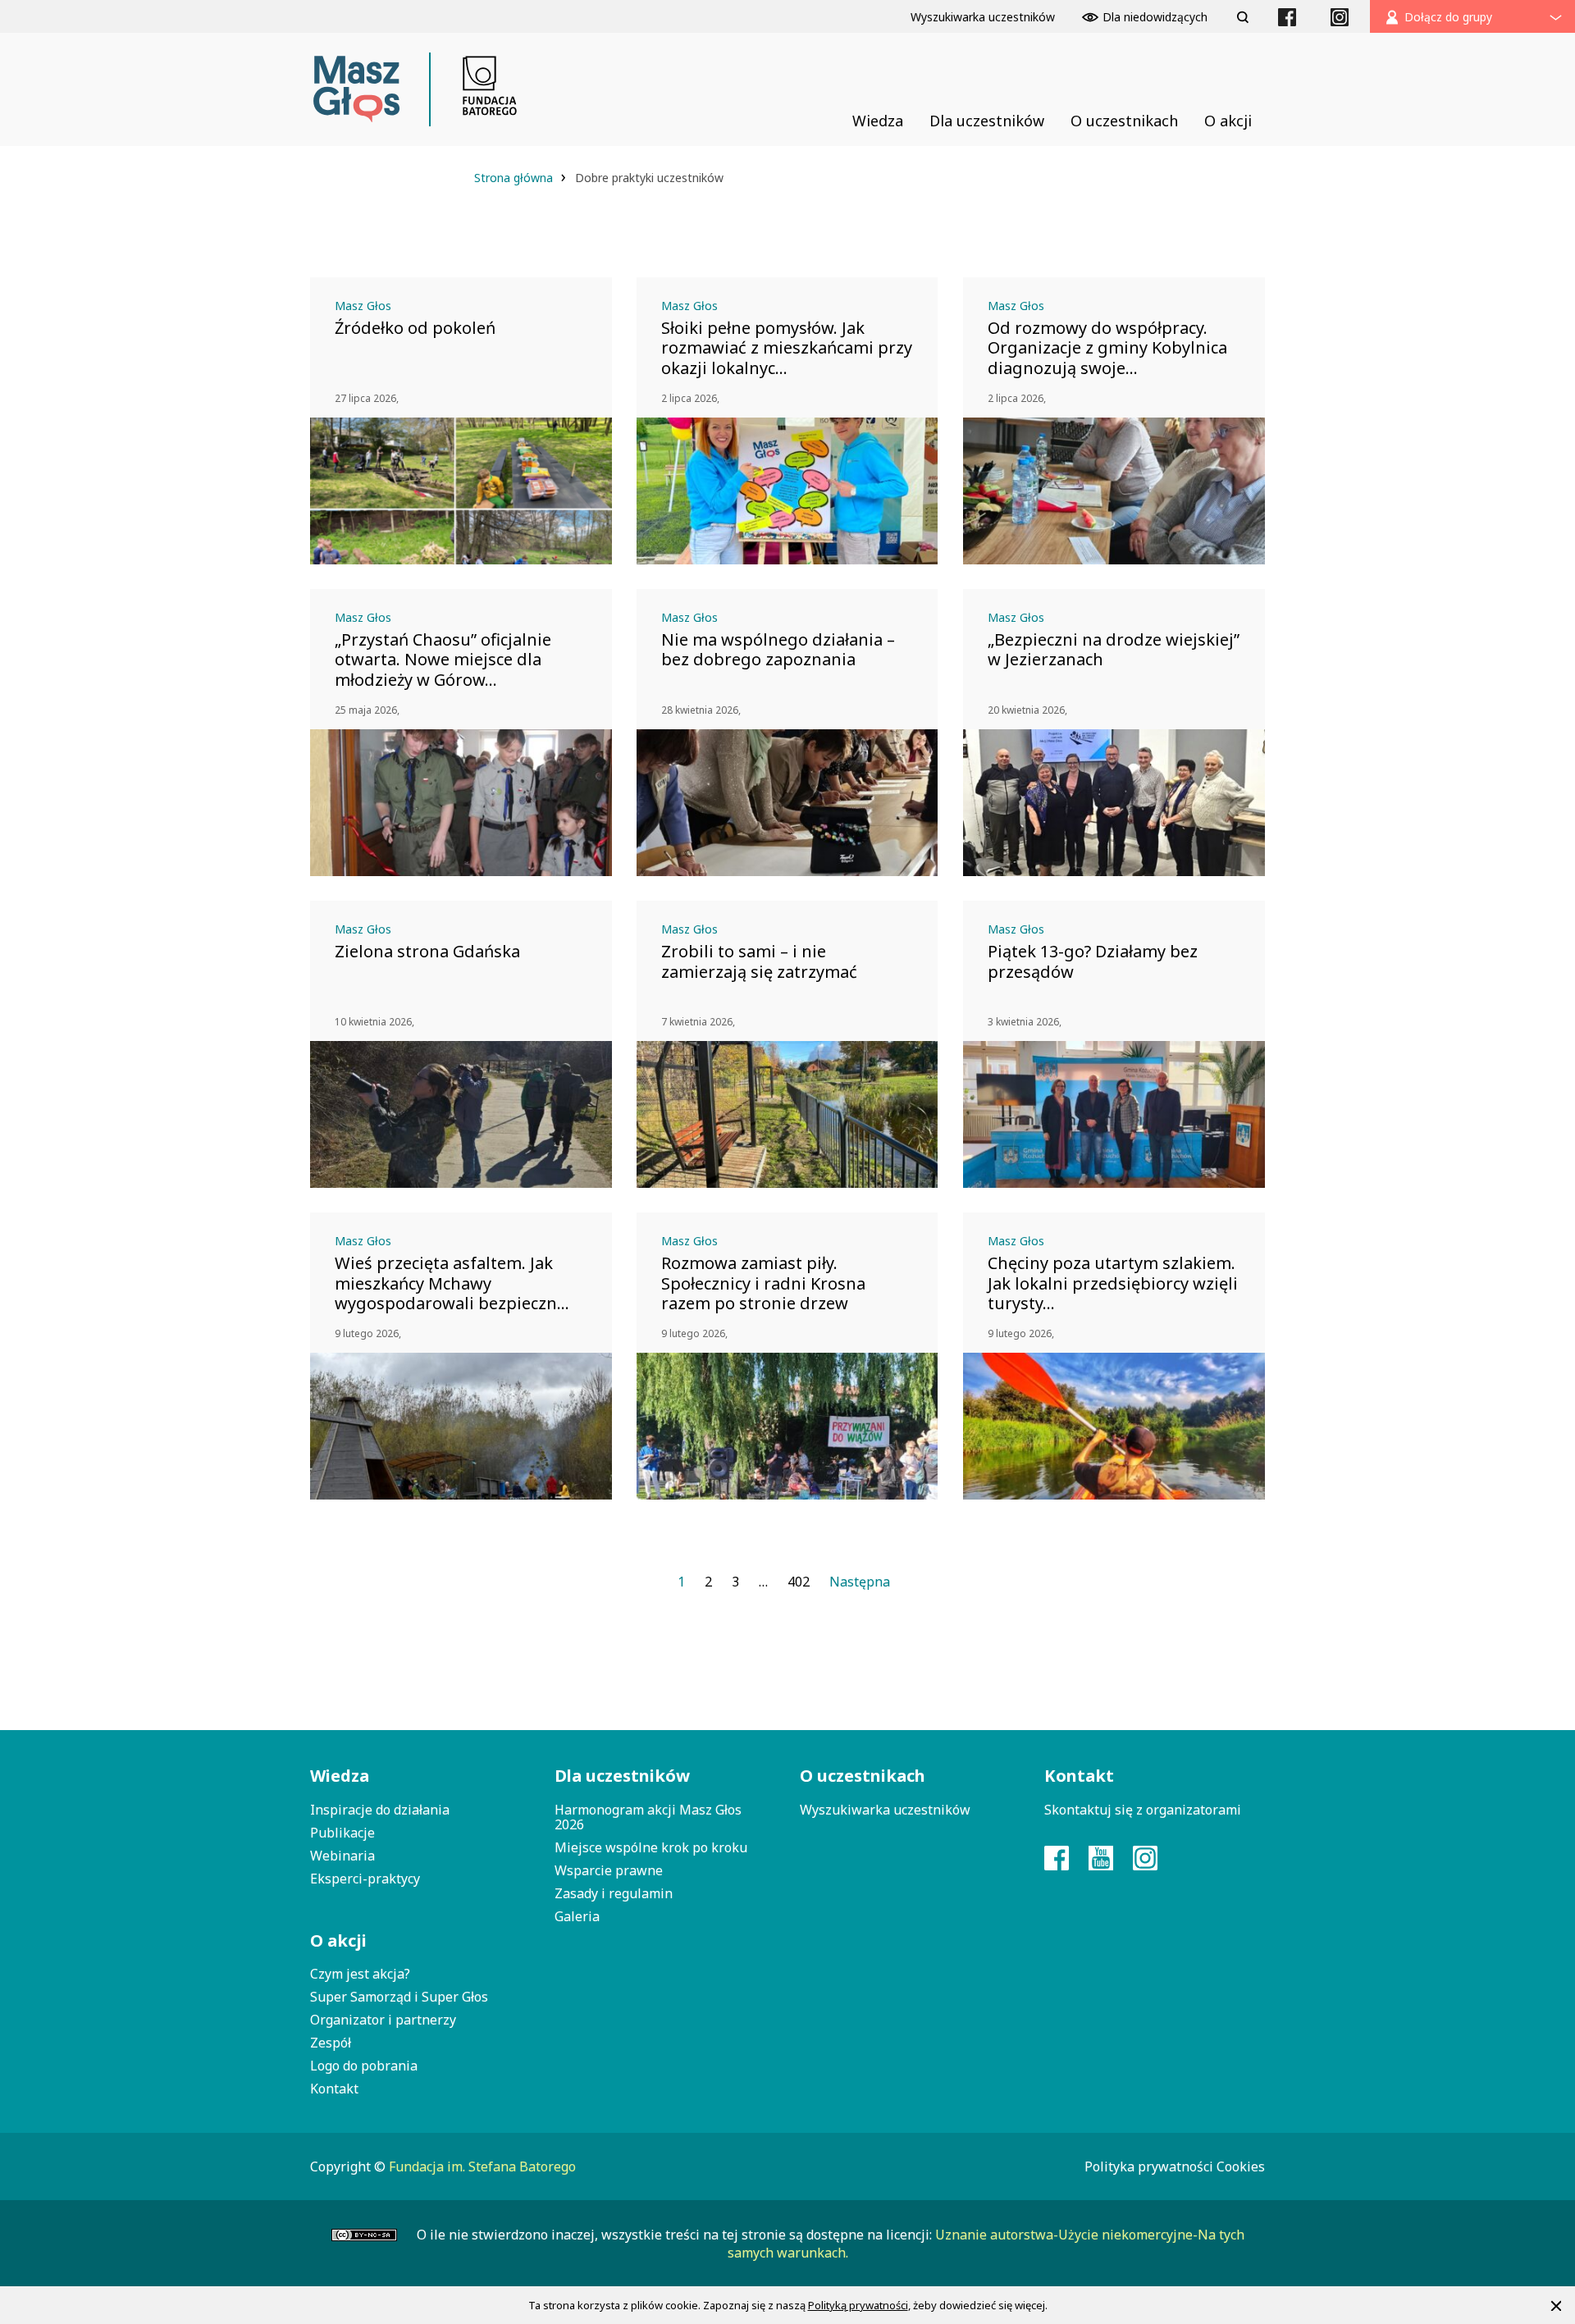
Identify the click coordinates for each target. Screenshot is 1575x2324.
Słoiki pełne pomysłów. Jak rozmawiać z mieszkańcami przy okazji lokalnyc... (787, 348)
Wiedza (340, 1776)
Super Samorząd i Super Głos (399, 1997)
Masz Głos (363, 306)
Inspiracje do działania (380, 1810)
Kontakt (334, 2089)
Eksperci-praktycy (365, 1879)
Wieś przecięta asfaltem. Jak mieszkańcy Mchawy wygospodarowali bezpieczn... (452, 1283)
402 (799, 1582)
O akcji (338, 1940)
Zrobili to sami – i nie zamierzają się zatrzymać (759, 961)
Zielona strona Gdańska (427, 952)
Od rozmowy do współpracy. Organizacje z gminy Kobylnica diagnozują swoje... (1107, 348)
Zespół (331, 2043)
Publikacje (342, 1833)
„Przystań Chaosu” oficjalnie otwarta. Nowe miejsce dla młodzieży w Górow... (443, 660)
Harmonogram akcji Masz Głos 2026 (648, 1817)
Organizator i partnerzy (383, 2020)
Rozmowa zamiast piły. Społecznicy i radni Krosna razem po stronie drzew (763, 1283)
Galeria (577, 1916)
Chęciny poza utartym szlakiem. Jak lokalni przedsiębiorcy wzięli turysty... (1113, 1283)
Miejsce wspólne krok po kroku (651, 1847)
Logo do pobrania (364, 2066)
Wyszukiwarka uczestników (885, 1810)
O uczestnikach (863, 1776)
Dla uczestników (622, 1776)
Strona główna (515, 178)
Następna (860, 1582)
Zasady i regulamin (614, 1893)
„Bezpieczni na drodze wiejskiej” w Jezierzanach (1114, 650)
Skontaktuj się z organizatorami (1143, 1810)
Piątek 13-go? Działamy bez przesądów (1093, 961)
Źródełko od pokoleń (415, 328)
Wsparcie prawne (609, 1870)
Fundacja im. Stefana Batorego (482, 2166)
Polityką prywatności (858, 2305)
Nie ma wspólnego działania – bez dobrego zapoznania (778, 650)
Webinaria (342, 1856)
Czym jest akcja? (360, 1974)
